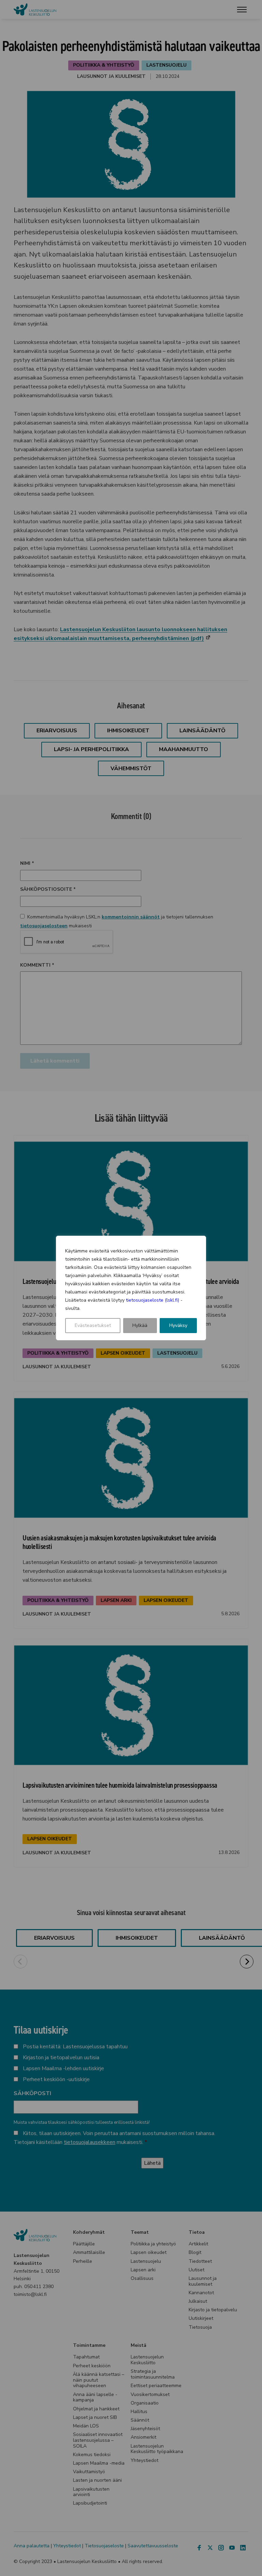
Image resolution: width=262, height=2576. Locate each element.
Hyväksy (178, 1325)
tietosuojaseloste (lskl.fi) (152, 1300)
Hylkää (140, 1325)
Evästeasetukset (93, 1325)
